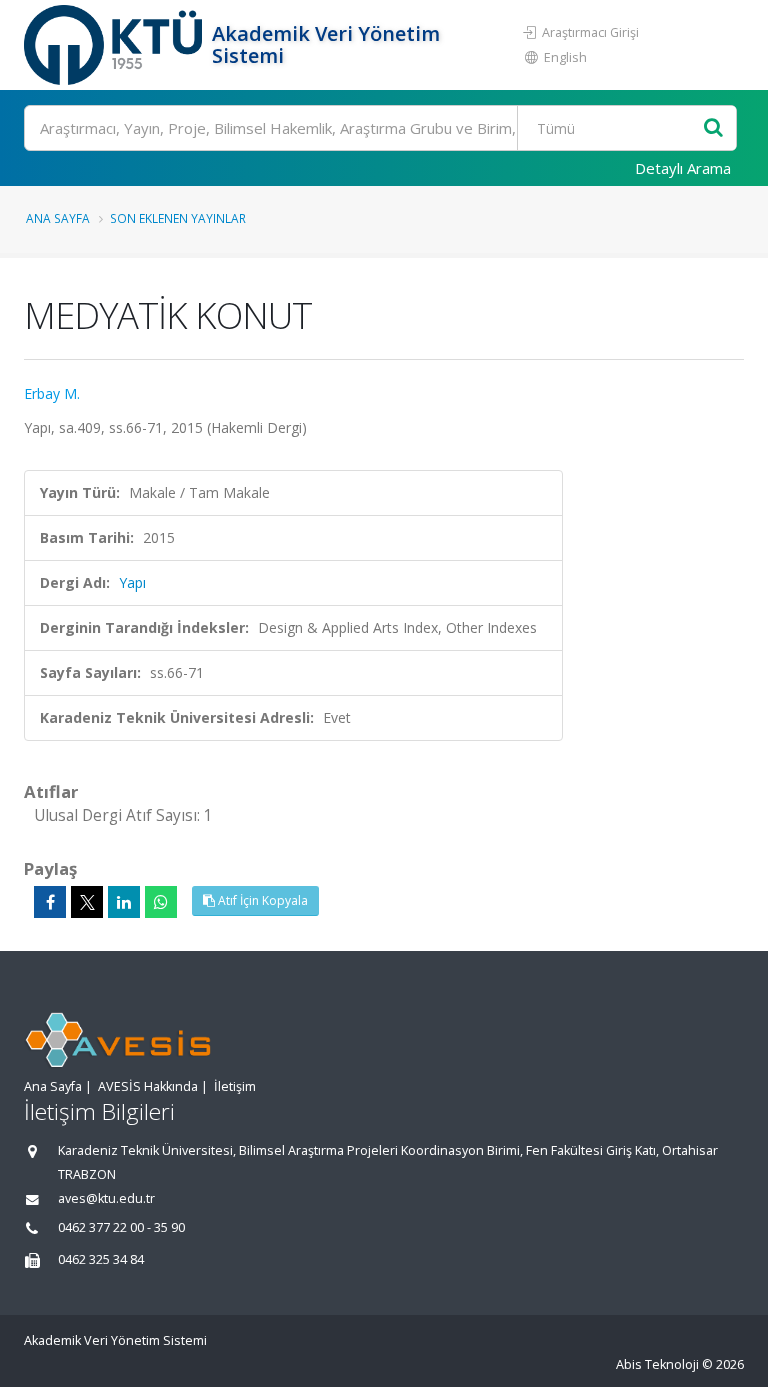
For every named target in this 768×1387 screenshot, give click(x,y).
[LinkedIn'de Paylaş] (124, 902)
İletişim (235, 1086)
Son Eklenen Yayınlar (178, 218)
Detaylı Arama (683, 168)
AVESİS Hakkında (148, 1086)
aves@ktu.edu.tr (106, 1198)
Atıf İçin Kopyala (261, 900)
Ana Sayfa (58, 218)
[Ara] (713, 128)
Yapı (132, 582)
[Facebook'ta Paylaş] (50, 902)
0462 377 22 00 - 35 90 (121, 1227)
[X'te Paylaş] (87, 902)
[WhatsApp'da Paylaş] (161, 902)
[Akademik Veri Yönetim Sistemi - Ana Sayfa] (115, 45)
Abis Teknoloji (657, 1364)
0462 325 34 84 (101, 1259)
